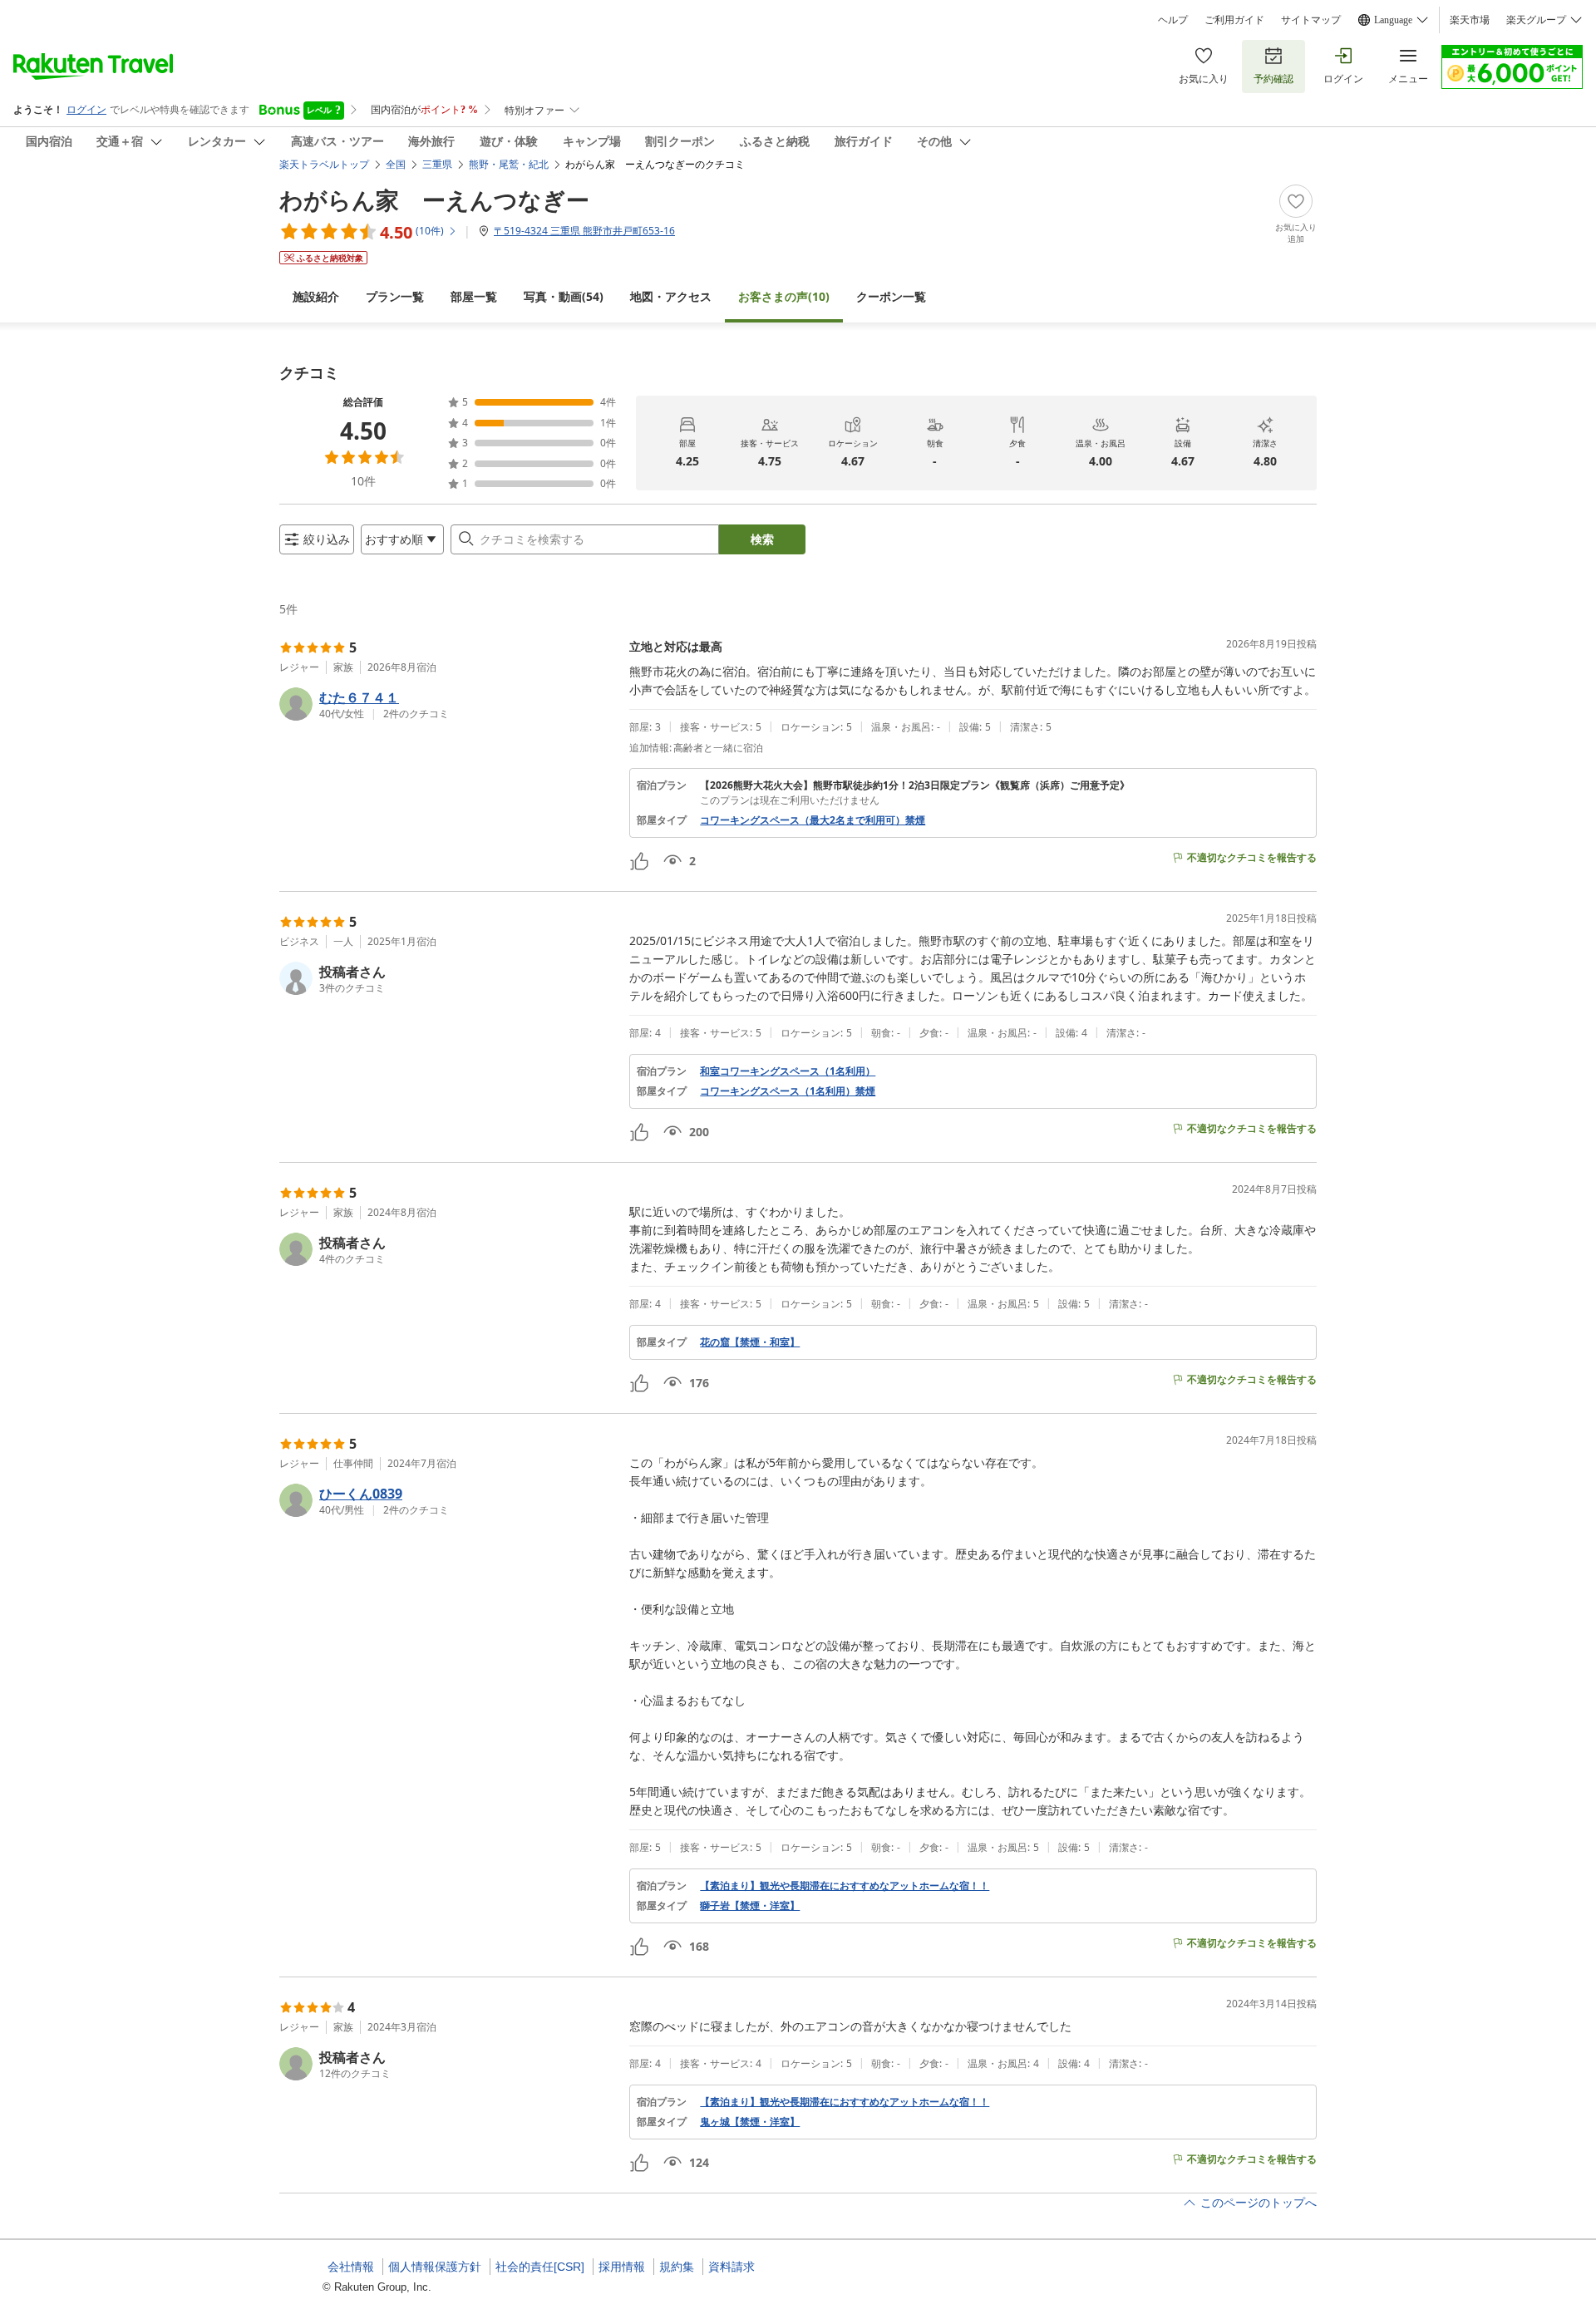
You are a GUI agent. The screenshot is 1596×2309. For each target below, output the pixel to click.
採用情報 (622, 2267)
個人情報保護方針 (435, 2267)
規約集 (677, 2267)
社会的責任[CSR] (540, 2267)
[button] (448, 704)
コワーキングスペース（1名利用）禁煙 (788, 1091)
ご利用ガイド (1234, 20)
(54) (564, 296)
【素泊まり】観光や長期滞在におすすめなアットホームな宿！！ (845, 1886)
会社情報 (351, 2267)
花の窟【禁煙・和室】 (750, 1342)
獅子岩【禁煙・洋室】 (750, 1906)
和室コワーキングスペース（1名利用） (788, 1071)
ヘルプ (1173, 20)
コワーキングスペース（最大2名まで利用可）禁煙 (813, 820)
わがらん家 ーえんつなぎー (434, 199)
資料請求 (731, 2267)
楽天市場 (1470, 20)
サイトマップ (1311, 20)
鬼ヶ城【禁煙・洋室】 (750, 2122)
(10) (784, 296)
